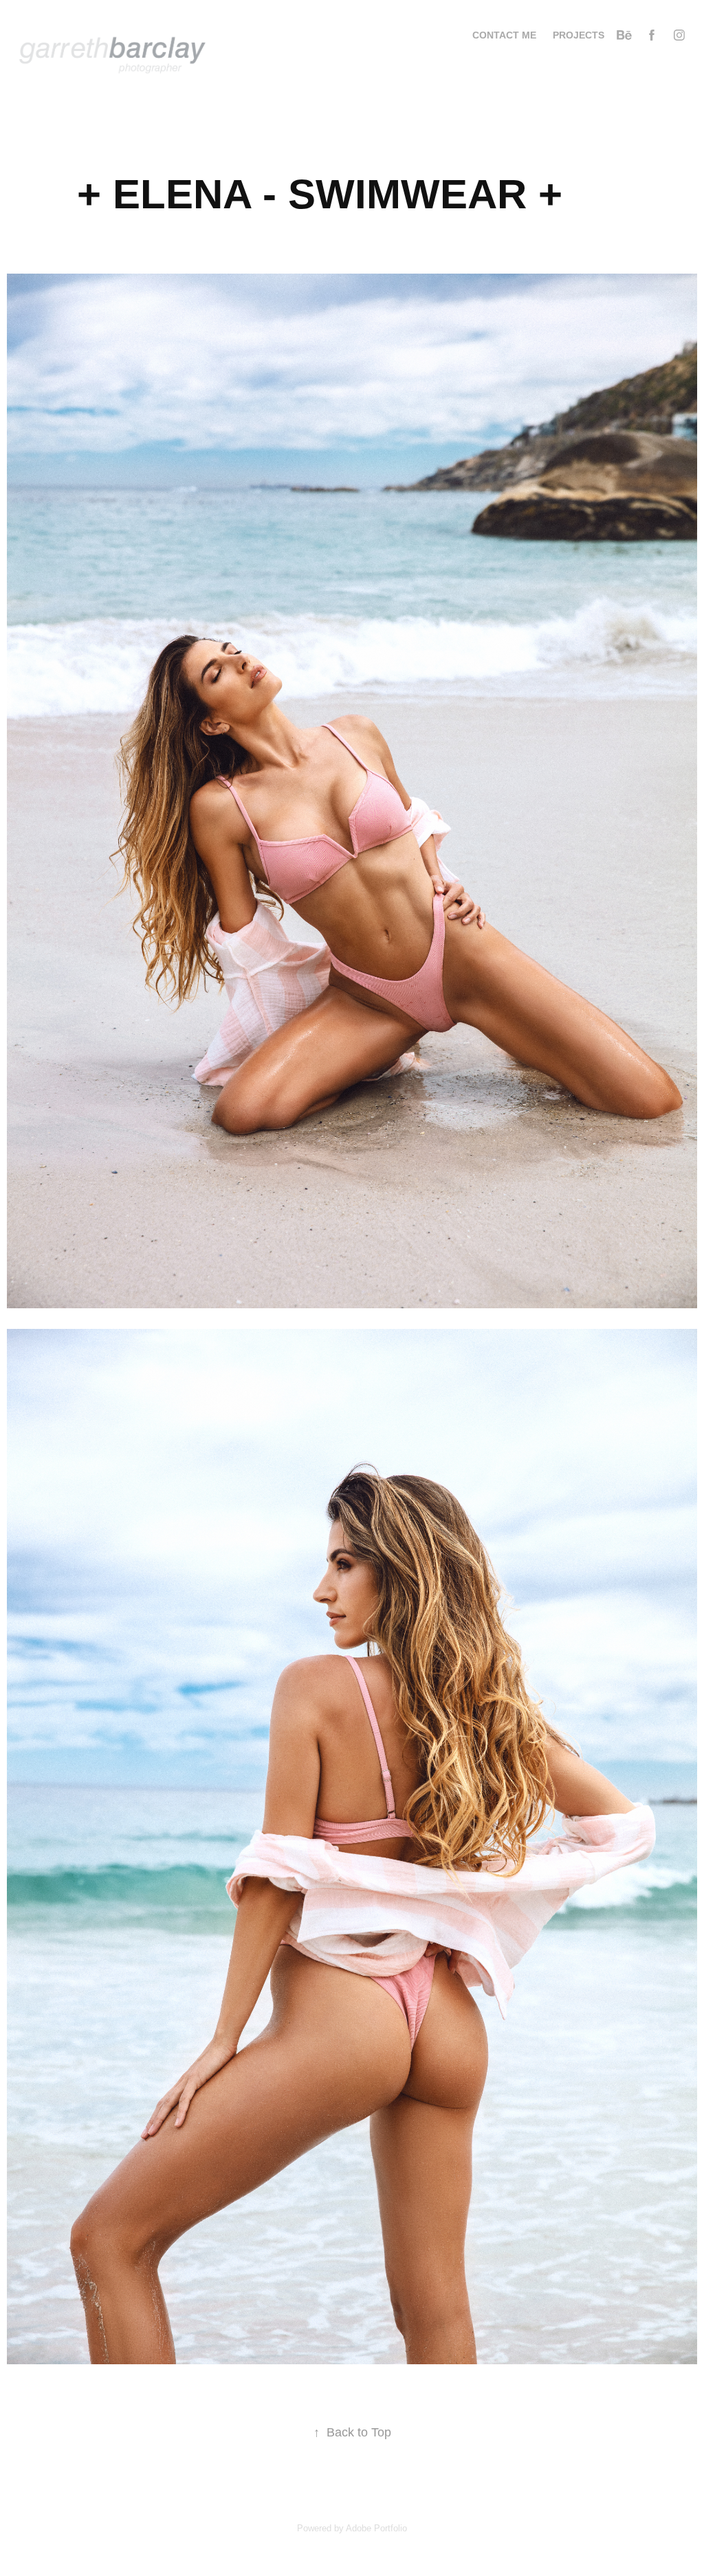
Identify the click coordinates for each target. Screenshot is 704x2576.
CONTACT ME (504, 35)
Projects (579, 35)
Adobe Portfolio (376, 2528)
